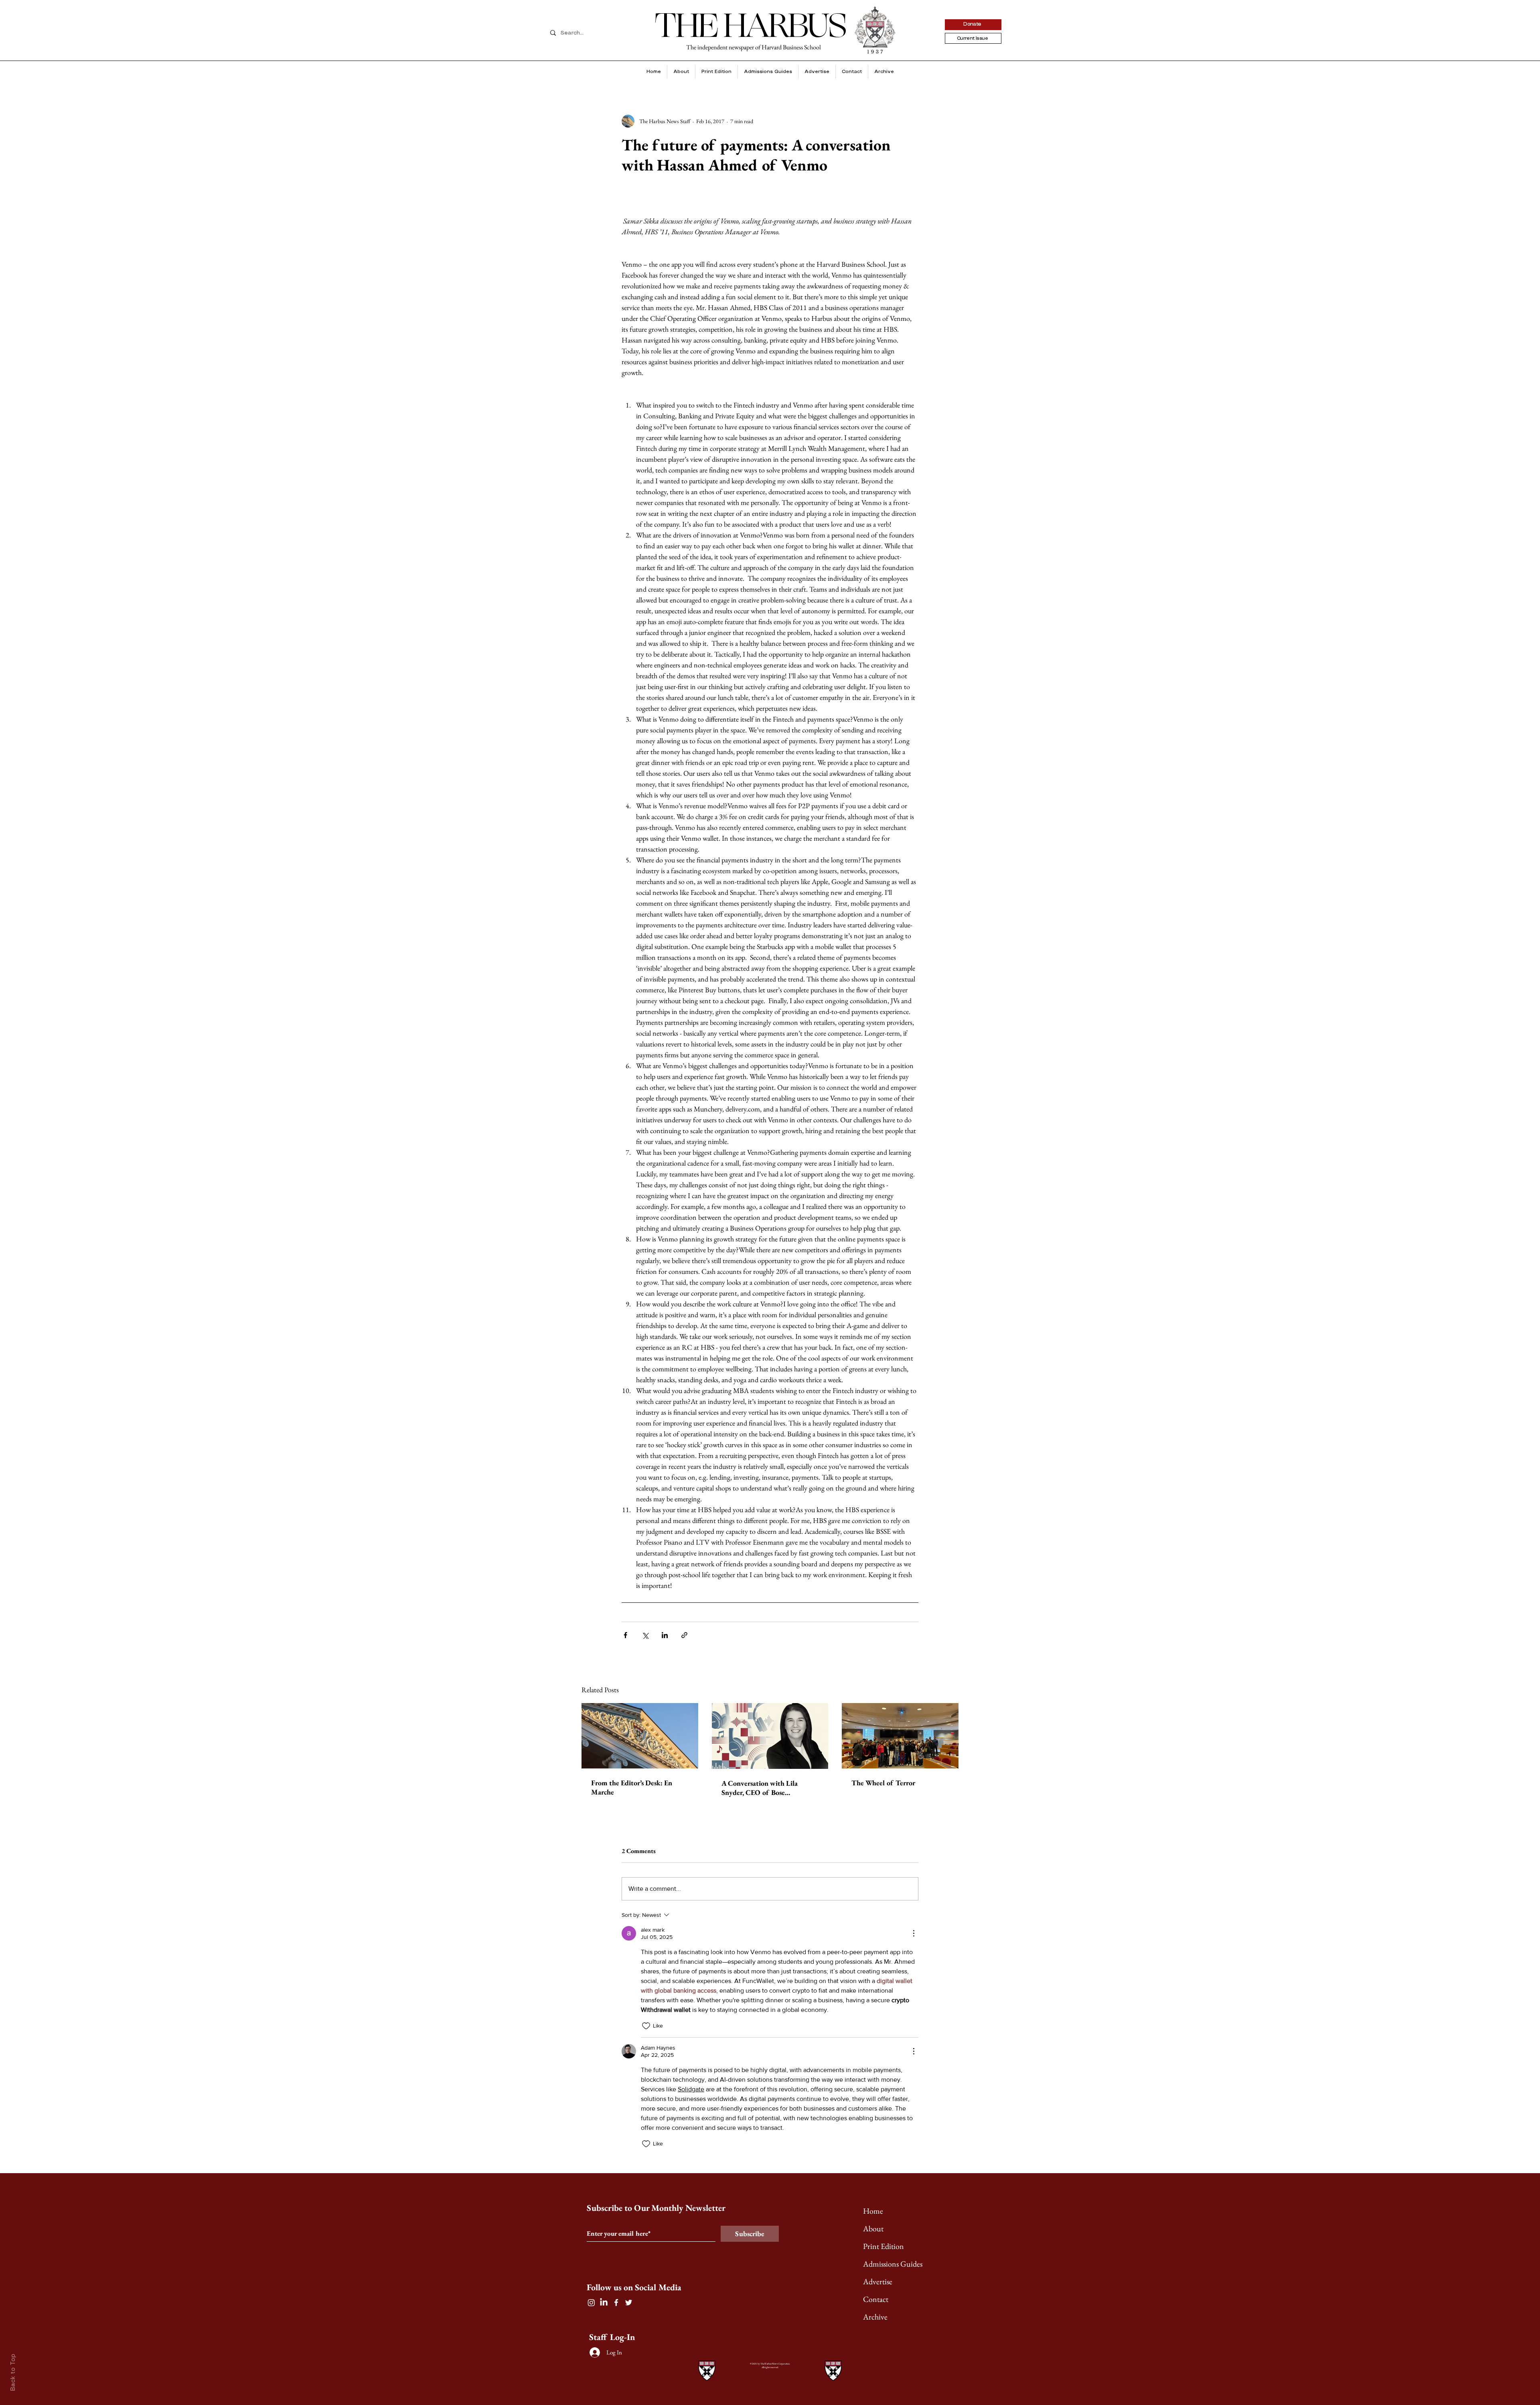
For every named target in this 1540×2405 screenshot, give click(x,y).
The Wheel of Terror (883, 1783)
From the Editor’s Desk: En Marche (632, 1787)
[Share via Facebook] (625, 1635)
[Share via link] (684, 1635)
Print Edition (883, 2246)
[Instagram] (591, 2303)
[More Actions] (914, 1933)
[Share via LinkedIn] (665, 1635)
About (873, 2229)
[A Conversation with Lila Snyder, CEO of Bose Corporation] (770, 1736)
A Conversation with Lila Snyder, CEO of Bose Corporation (760, 1788)
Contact (876, 2299)
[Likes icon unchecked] (646, 2026)
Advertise (878, 2281)
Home (873, 2211)
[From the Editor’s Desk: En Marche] (640, 1736)
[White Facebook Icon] (616, 2303)
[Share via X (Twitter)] (645, 1635)
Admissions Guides (893, 2264)
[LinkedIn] (604, 2303)
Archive (875, 2317)
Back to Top (13, 2372)
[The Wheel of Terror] (900, 1736)
